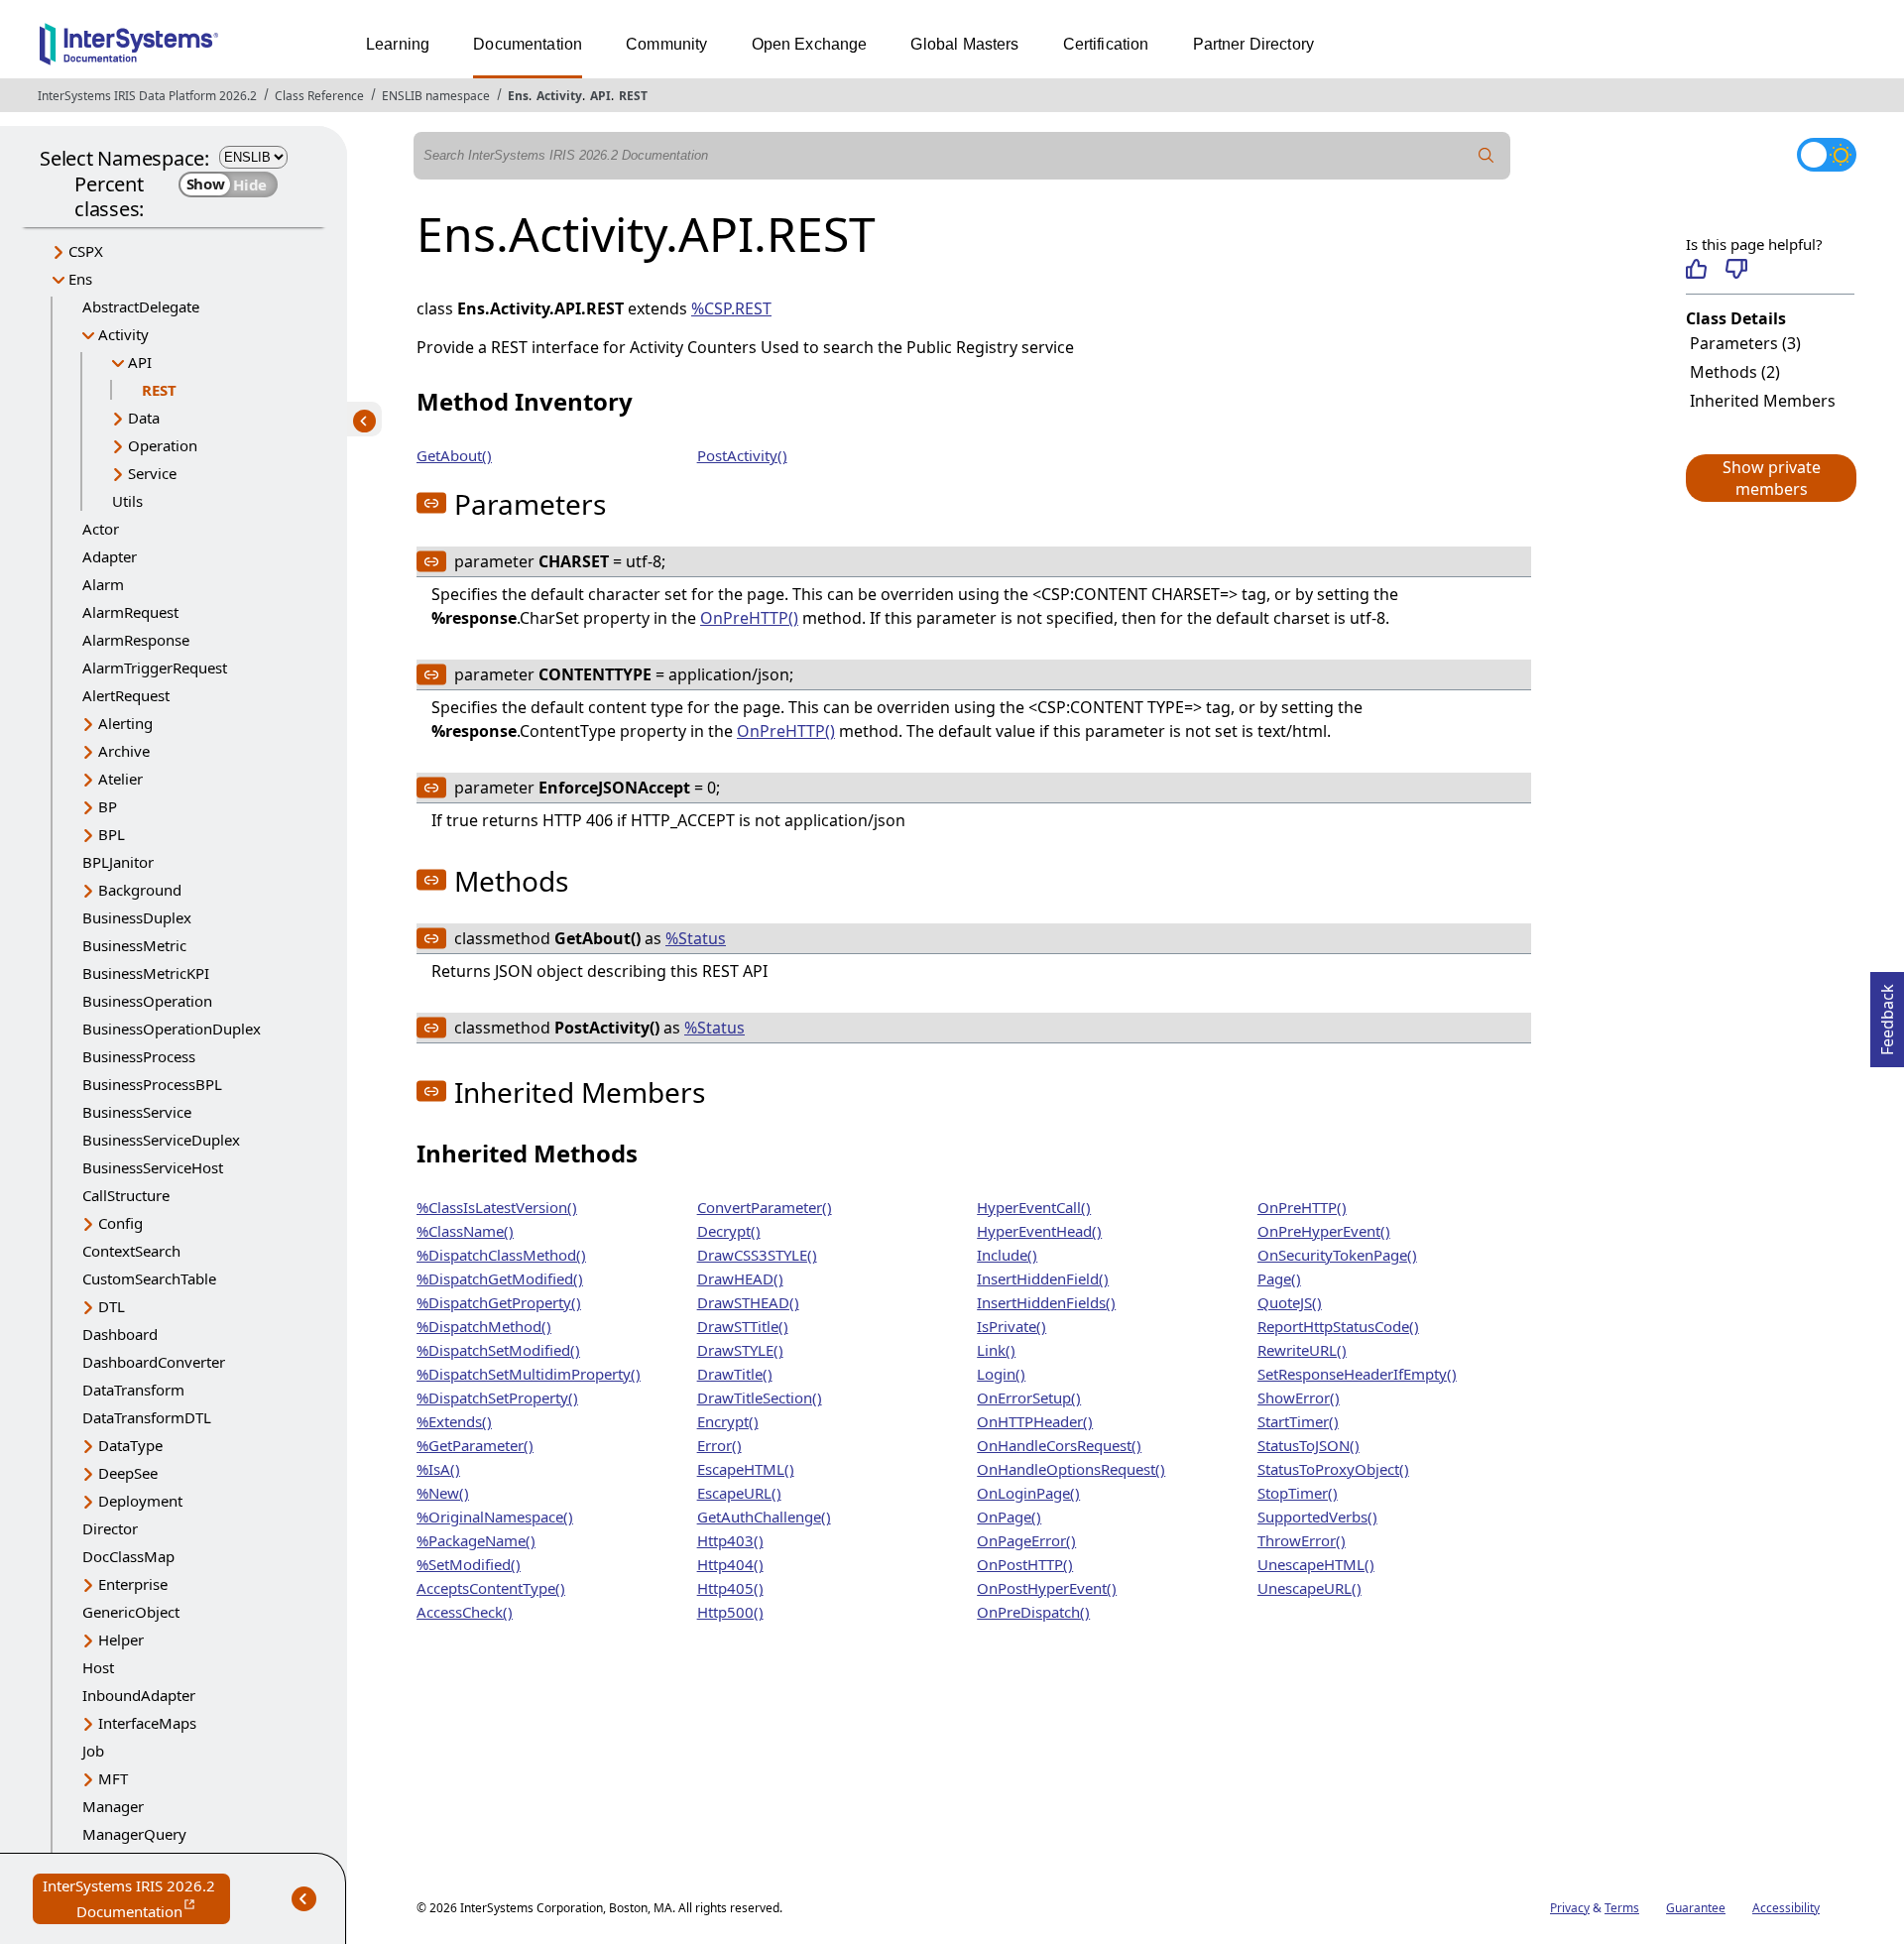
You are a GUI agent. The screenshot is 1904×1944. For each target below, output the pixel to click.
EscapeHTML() (746, 1469)
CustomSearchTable (149, 1278)
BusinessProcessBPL (152, 1084)
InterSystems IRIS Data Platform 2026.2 (147, 96)
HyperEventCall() (1034, 1207)
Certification (1106, 44)
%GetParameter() (475, 1445)
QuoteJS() (1290, 1302)
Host (98, 1667)
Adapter (110, 556)
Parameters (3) (1745, 343)
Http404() (730, 1564)
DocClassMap (128, 1556)
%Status (696, 938)
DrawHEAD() (740, 1278)
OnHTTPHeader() (1035, 1421)
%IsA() (438, 1469)
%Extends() (454, 1421)
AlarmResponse (136, 640)
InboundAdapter (139, 1695)
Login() (1001, 1374)
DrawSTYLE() (740, 1350)
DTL (112, 1306)
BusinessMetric (134, 945)
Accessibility (1786, 1908)
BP (108, 806)
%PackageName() (476, 1540)
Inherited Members (1763, 401)
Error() (719, 1445)
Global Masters (964, 44)
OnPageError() (1026, 1540)
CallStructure (126, 1195)
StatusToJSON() (1309, 1445)
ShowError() (1299, 1397)
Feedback (1887, 1014)
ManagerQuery (134, 1834)
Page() (1279, 1278)
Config (120, 1223)
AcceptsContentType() (491, 1588)
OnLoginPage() (1028, 1493)
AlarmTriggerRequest (155, 668)
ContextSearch (131, 1251)
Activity (559, 96)
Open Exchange (810, 44)
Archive (124, 751)
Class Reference (319, 96)
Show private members (1772, 478)
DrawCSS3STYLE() (757, 1255)
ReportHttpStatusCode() (1338, 1326)
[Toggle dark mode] (1827, 155)
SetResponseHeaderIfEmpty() (1357, 1374)
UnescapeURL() (1309, 1588)
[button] (1770, 478)
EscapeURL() (739, 1493)
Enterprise (133, 1584)
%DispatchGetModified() (500, 1278)
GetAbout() (454, 455)
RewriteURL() (1302, 1350)
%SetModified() (469, 1564)
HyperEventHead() (1039, 1231)
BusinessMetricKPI (146, 973)
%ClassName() (465, 1231)
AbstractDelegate (141, 306)
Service (152, 473)
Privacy (1570, 1908)
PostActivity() (742, 455)
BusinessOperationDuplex (172, 1029)
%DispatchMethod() (484, 1326)
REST (633, 96)
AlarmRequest (130, 612)
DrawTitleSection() (760, 1397)
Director (110, 1528)
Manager (113, 1806)
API (600, 96)
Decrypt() (729, 1231)
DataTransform (133, 1390)
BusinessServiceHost (153, 1167)
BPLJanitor (118, 862)
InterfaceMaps (147, 1723)
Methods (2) (1735, 372)
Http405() (730, 1588)
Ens (518, 96)
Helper (121, 1640)
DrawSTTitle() (743, 1326)
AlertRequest (126, 695)
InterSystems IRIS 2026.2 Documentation (136, 1900)
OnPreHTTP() (749, 618)
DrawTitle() (735, 1374)
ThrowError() (1302, 1540)
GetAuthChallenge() (764, 1517)
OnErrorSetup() (1029, 1397)
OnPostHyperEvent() (1047, 1588)
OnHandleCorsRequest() (1059, 1445)
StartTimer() (1298, 1421)
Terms (1622, 1908)
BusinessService (137, 1112)
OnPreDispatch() (1033, 1612)
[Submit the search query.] (1487, 156)
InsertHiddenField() (1043, 1278)
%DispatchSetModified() (498, 1350)
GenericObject (131, 1612)
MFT (113, 1778)
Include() (1007, 1255)
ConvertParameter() (765, 1207)
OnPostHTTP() (1025, 1564)
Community (666, 44)
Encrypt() (728, 1421)
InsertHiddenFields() (1046, 1302)
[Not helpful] (1736, 269)
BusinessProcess (139, 1056)
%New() (443, 1493)
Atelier (120, 779)
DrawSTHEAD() (748, 1302)
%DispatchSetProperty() (497, 1397)
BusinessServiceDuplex (161, 1140)
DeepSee (128, 1473)
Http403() (730, 1540)
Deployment (140, 1501)
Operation (163, 445)
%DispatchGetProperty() (499, 1302)
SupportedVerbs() (1317, 1517)
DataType (130, 1445)
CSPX (86, 251)
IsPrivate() (1011, 1326)
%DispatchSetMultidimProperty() (529, 1374)
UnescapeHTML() (1316, 1564)
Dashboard (120, 1334)
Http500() (730, 1612)
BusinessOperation (147, 1001)
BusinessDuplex (137, 917)
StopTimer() (1298, 1493)
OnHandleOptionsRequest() (1071, 1469)
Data (144, 418)
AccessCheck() (465, 1612)
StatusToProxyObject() (1333, 1469)
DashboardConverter (154, 1362)
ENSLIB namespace (436, 96)
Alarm (103, 584)
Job (93, 1751)
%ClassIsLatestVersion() (497, 1207)
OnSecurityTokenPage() (1337, 1255)
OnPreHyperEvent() (1324, 1231)
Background (140, 890)
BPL (112, 834)
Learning (398, 44)
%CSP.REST (731, 308)
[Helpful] (1696, 269)
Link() (996, 1350)
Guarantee (1696, 1908)
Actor (101, 529)
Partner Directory (1254, 44)
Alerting (125, 723)
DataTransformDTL (147, 1417)
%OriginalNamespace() (495, 1517)
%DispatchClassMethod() (501, 1255)
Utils (127, 501)
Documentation (528, 44)
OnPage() (1009, 1517)
